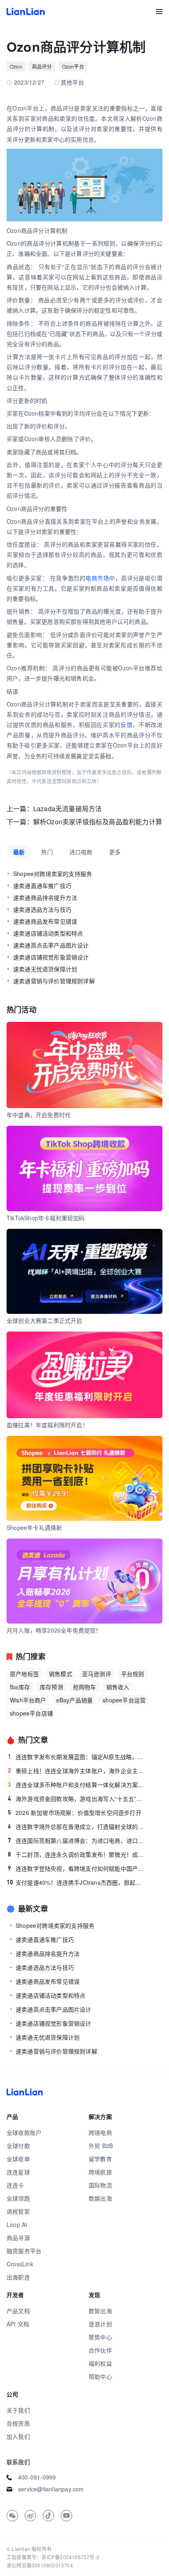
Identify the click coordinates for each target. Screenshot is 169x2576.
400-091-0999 (37, 2477)
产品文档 (18, 2311)
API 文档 (18, 2324)
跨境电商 (100, 2132)
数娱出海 (100, 2198)
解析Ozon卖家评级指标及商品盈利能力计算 (98, 822)
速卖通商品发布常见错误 (45, 921)
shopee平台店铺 (31, 1713)
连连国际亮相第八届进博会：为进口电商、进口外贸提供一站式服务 (77, 1840)
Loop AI (17, 2224)
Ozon (16, 66)
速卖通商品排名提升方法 (45, 897)
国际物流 (100, 2185)
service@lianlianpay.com (51, 2489)
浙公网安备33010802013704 (40, 2565)
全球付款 (18, 2146)
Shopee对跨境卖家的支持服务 (53, 874)
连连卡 (15, 2185)
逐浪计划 (100, 2324)
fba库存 (20, 1687)
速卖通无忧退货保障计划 (45, 969)
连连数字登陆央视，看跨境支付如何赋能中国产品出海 (77, 1868)
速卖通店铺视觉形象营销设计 (51, 957)
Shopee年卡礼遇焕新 (34, 1527)
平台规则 (133, 1674)
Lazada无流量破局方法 (68, 808)
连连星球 (18, 2172)
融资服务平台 (24, 2251)
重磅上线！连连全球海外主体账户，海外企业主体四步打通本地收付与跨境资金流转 (77, 1771)
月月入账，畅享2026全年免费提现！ (54, 1630)
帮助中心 (100, 2376)
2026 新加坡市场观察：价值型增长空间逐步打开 (75, 1812)
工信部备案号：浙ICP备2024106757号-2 (53, 2557)
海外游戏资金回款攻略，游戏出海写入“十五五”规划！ (77, 1799)
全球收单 (18, 2159)
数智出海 (100, 2311)
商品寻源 (18, 2238)
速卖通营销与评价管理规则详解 (54, 981)
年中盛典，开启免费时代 (39, 1115)
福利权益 (100, 2363)
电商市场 (97, 578)
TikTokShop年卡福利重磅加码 (46, 1218)
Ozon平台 (73, 66)
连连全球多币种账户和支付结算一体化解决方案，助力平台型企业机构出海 (77, 1785)
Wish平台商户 (28, 1700)
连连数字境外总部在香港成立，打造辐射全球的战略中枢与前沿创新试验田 (77, 1826)
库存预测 (51, 1687)
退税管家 (18, 2211)
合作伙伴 (100, 2350)
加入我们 (18, 2436)
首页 (26, 11)
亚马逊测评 (97, 1674)
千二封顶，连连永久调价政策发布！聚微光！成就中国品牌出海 (77, 1854)
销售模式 (61, 1674)
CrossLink (20, 2264)
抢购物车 (85, 1687)
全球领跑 (18, 2198)
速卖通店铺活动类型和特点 (48, 933)
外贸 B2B (101, 2146)
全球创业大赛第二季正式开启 (45, 1320)
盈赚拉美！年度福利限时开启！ (47, 1425)
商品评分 (42, 66)
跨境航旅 (100, 2172)
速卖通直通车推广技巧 (42, 885)
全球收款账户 (24, 2132)
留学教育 (100, 2159)
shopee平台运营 (124, 1700)
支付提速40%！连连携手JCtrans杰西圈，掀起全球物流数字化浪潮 (77, 1882)
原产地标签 (24, 1674)
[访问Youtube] (66, 2516)
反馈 (127, 724)
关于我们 (18, 2410)
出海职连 (18, 2277)
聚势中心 (100, 2337)
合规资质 (18, 2423)
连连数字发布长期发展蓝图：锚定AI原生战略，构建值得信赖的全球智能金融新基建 (77, 1757)
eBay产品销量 (75, 1700)
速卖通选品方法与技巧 (42, 909)
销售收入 (118, 1687)
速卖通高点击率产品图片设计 (51, 945)
